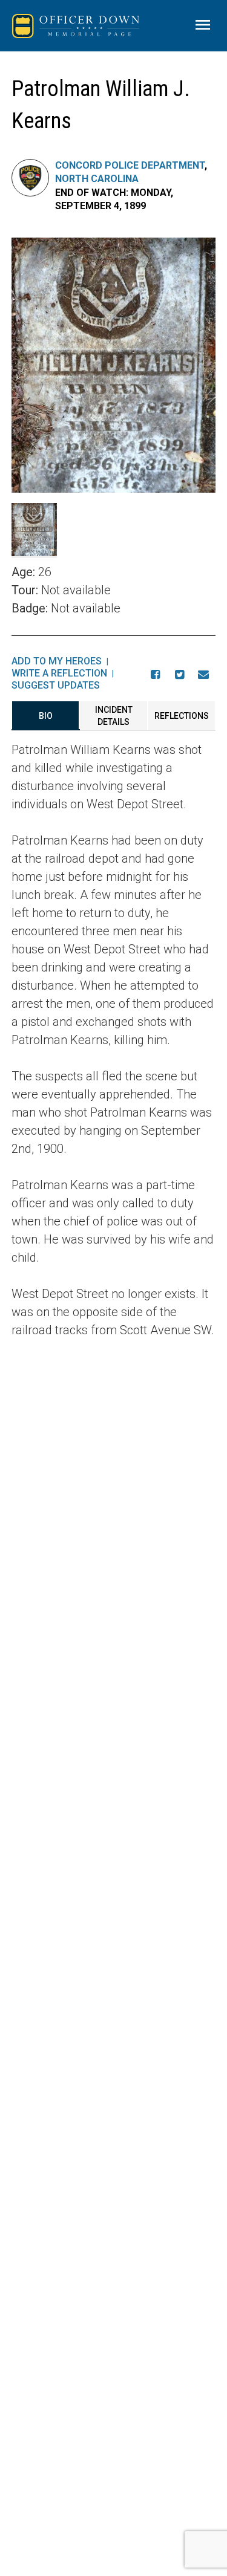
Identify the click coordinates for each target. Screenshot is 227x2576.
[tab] (46, 716)
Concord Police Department (130, 165)
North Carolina (97, 179)
